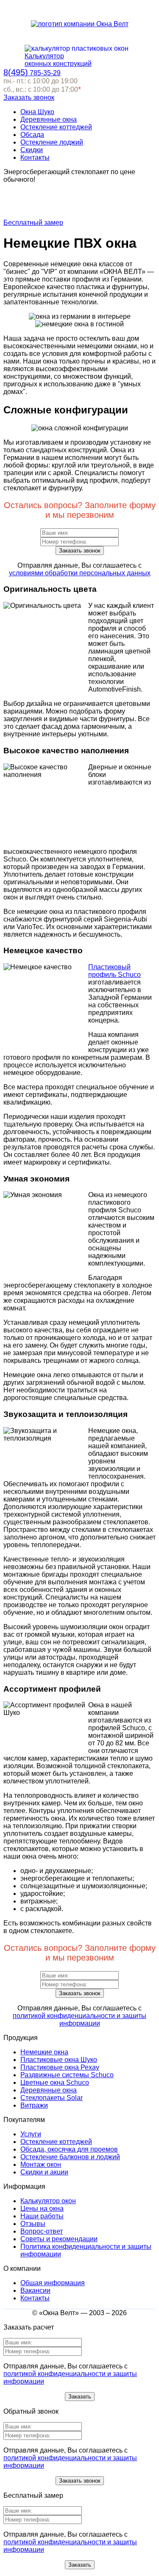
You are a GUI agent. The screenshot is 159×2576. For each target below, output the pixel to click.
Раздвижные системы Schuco (67, 2075)
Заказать (80, 2397)
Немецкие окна (44, 2052)
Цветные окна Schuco (55, 2082)
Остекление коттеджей (56, 127)
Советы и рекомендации (59, 2239)
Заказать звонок (29, 97)
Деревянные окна (49, 119)
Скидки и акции (44, 2172)
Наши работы (42, 2216)
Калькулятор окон (48, 2201)
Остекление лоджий (52, 142)
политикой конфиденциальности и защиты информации (79, 2020)
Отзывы (33, 2224)
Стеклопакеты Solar (52, 2098)
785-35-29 (32, 73)
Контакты (35, 157)
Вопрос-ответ (42, 2231)
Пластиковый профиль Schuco (114, 971)
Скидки (32, 150)
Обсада (32, 135)
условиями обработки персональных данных (80, 573)
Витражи (34, 2105)
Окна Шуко (37, 112)
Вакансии (35, 2290)
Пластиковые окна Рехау (60, 2067)
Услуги (31, 2134)
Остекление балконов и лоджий (70, 2157)
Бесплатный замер (33, 223)
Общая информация (53, 2283)
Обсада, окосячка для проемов (69, 2149)
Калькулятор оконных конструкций (58, 60)
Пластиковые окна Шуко (59, 2060)
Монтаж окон (41, 2164)
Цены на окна (42, 2208)
